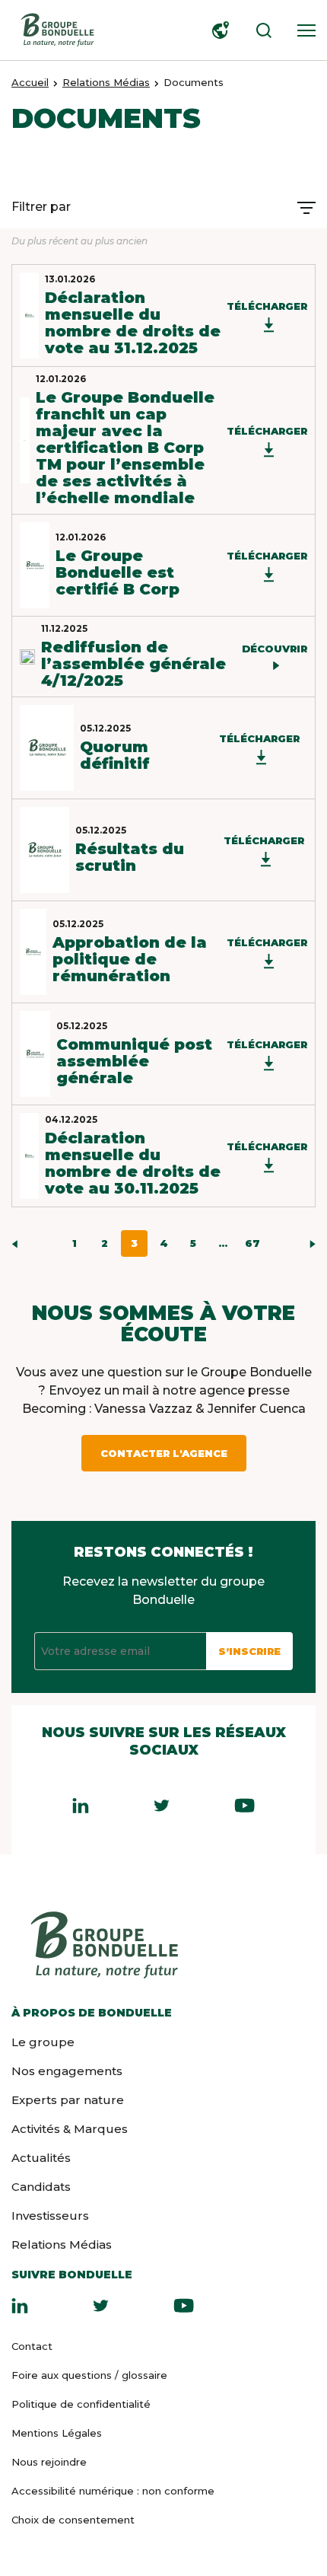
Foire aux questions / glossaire (89, 2375)
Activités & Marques (70, 2129)
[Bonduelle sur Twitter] (101, 2305)
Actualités (41, 2158)
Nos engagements (67, 2071)
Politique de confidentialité (81, 2404)
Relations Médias (106, 82)
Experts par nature (68, 2100)
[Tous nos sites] (217, 30)
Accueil (30, 82)
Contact (32, 2346)
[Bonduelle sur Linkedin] (20, 2305)
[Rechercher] (260, 30)
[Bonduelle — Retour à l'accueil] (57, 30)
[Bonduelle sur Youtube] (184, 2305)
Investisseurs (50, 2216)
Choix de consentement (73, 2520)
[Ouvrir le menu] (303, 30)
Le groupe (43, 2042)
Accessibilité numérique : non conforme (113, 2491)
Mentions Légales (57, 2433)
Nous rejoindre (49, 2462)
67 (252, 1243)
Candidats (41, 2187)
